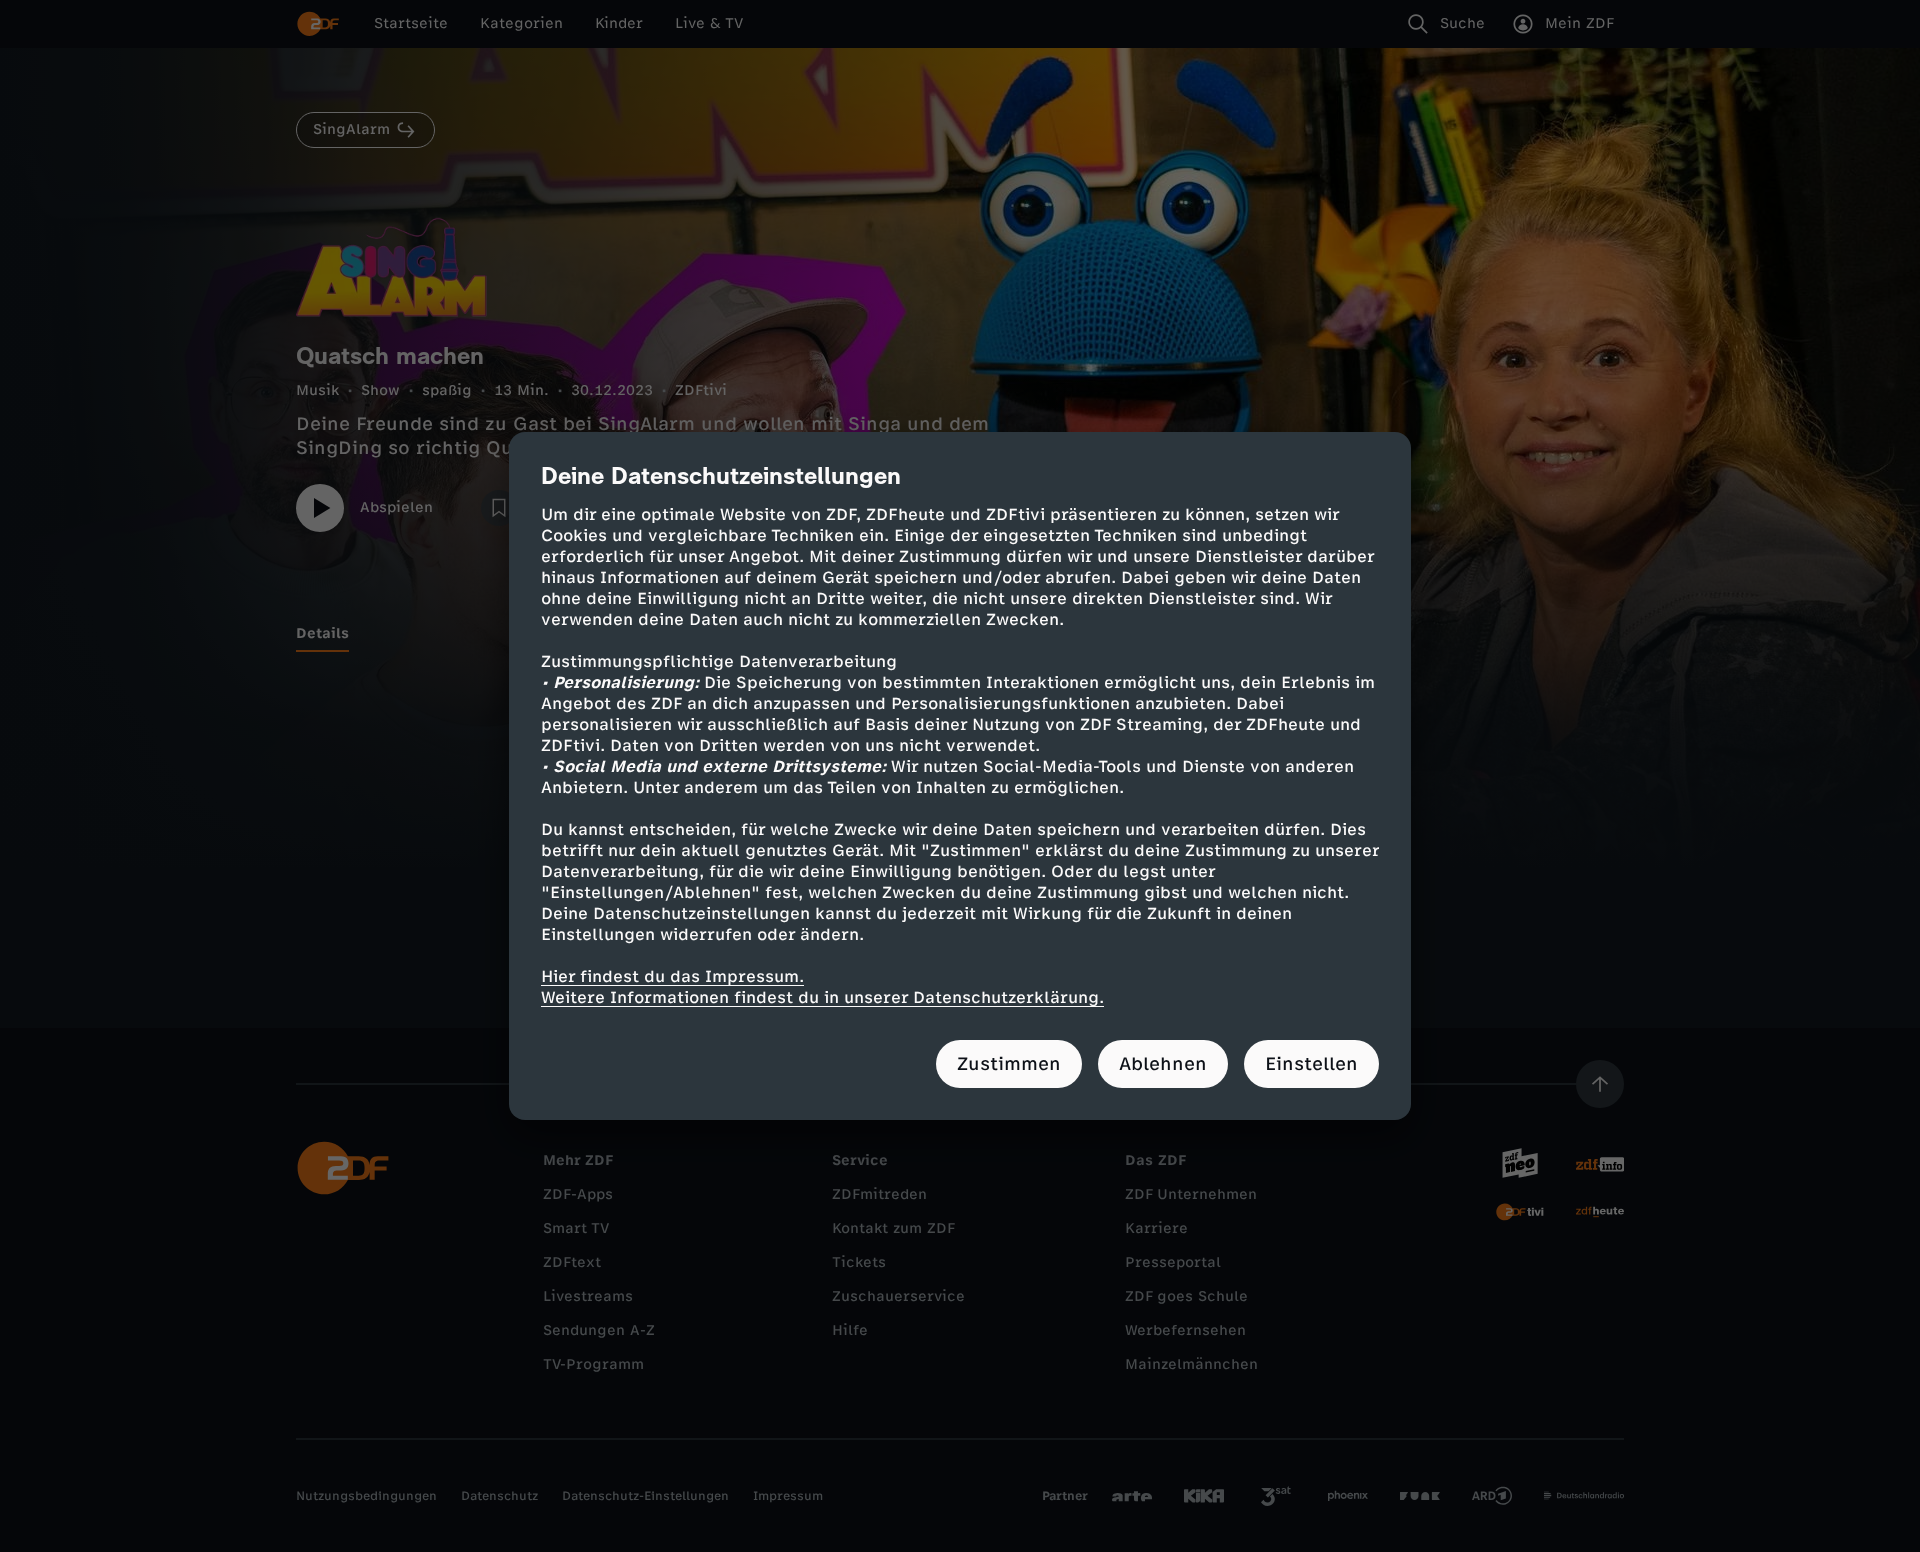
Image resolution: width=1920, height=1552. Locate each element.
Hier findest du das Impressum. (672, 976)
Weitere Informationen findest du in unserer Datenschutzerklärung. (822, 997)
